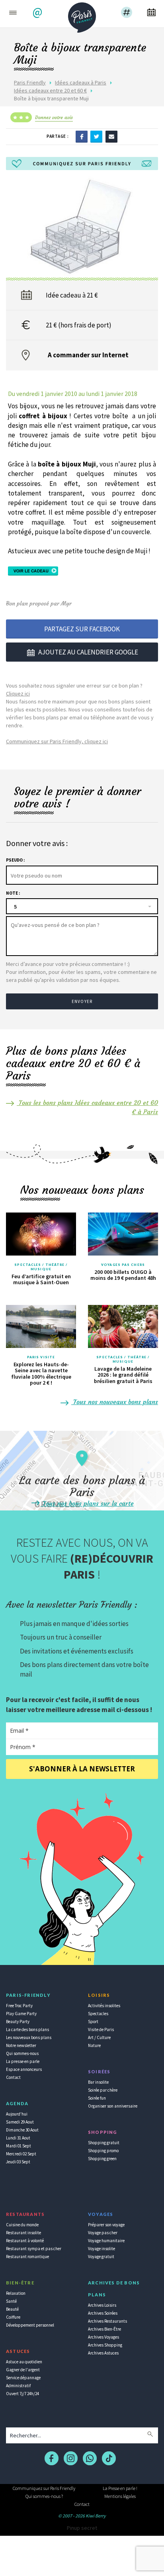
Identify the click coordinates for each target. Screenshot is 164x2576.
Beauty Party (18, 2022)
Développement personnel (30, 2325)
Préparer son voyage (106, 2225)
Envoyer (82, 1001)
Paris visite (41, 1357)
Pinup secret (82, 2528)
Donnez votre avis (54, 117)
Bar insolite (98, 2082)
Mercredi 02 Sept (21, 2154)
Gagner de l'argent (23, 2370)
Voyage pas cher (103, 2233)
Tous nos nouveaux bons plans (115, 1402)
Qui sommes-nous (22, 2053)
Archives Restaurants (107, 2321)
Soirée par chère (103, 2090)
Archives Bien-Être (104, 2329)
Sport (93, 2022)
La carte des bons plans (27, 2029)
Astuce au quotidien (24, 2362)
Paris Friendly (30, 82)
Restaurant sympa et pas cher (34, 2249)
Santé (11, 2301)
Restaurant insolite (23, 2233)
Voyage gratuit (101, 2257)
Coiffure (13, 2317)
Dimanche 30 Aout (22, 2130)
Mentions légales (120, 2496)
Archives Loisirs (102, 2305)
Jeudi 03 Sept (18, 2162)
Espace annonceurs (24, 2069)
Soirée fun (97, 2098)
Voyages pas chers (123, 1265)
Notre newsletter (21, 2045)
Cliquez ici (18, 693)
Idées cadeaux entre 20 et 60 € (50, 90)
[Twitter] (96, 136)
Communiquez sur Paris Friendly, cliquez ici (57, 741)
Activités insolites (104, 2006)
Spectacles (98, 2014)
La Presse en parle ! (120, 2488)
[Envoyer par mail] (111, 136)
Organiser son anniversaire (113, 2106)
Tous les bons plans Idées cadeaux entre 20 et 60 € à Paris (87, 1107)
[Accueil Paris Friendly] (82, 15)
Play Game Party (21, 2014)
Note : (13, 893)
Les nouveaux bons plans (29, 2037)
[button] (38, 13)
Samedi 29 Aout (20, 2122)
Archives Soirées (103, 2313)
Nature (94, 2045)
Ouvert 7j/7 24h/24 (22, 2394)
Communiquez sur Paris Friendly (44, 2488)
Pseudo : (15, 860)
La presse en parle (23, 2061)
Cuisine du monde (22, 2225)
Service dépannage (23, 2378)
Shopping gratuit (104, 2143)
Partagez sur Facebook (82, 629)
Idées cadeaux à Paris (81, 82)
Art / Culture (99, 2037)
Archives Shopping (105, 2345)
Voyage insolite (102, 2249)
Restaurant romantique (27, 2257)
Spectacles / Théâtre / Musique (41, 1267)
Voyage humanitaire (106, 2241)
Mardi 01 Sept (19, 2146)
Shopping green (102, 2159)
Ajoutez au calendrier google (88, 652)
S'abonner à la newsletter (82, 1769)
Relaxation (16, 2293)
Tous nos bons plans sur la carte (87, 1503)
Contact (13, 2077)
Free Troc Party (19, 2006)
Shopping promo (103, 2151)
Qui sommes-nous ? (44, 2496)
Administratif (18, 2386)
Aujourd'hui (17, 2114)
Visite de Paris (101, 2029)
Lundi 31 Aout (18, 2138)
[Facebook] (82, 136)
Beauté (12, 2309)
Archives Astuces (103, 2353)
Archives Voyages (103, 2337)
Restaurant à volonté (25, 2241)
